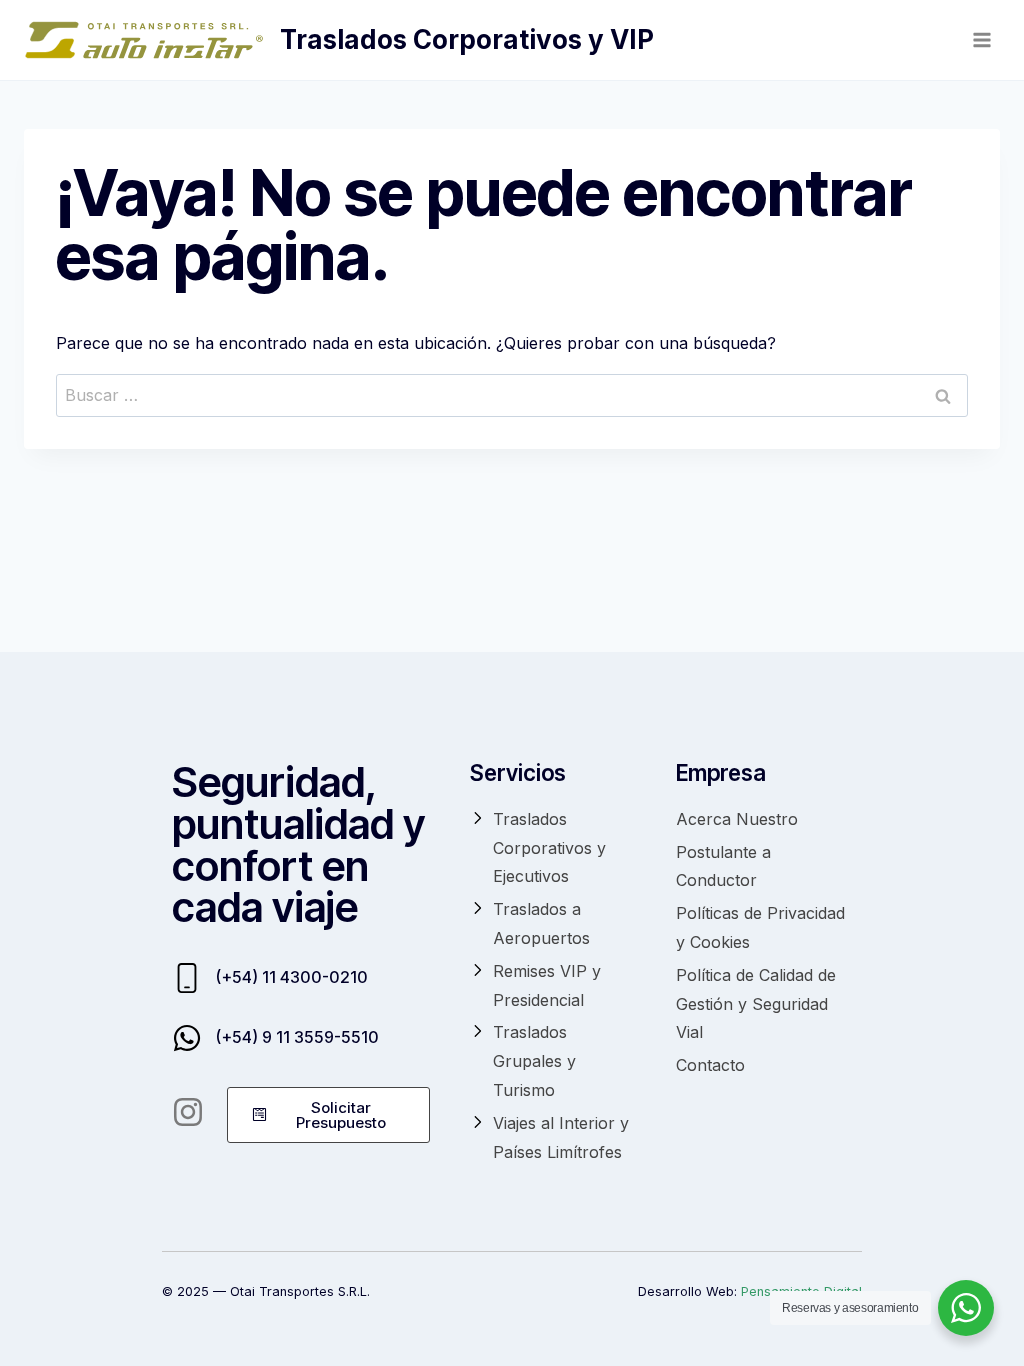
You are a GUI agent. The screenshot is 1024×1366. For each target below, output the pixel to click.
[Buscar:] (512, 395)
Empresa (721, 772)
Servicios (518, 772)
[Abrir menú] (981, 39)
